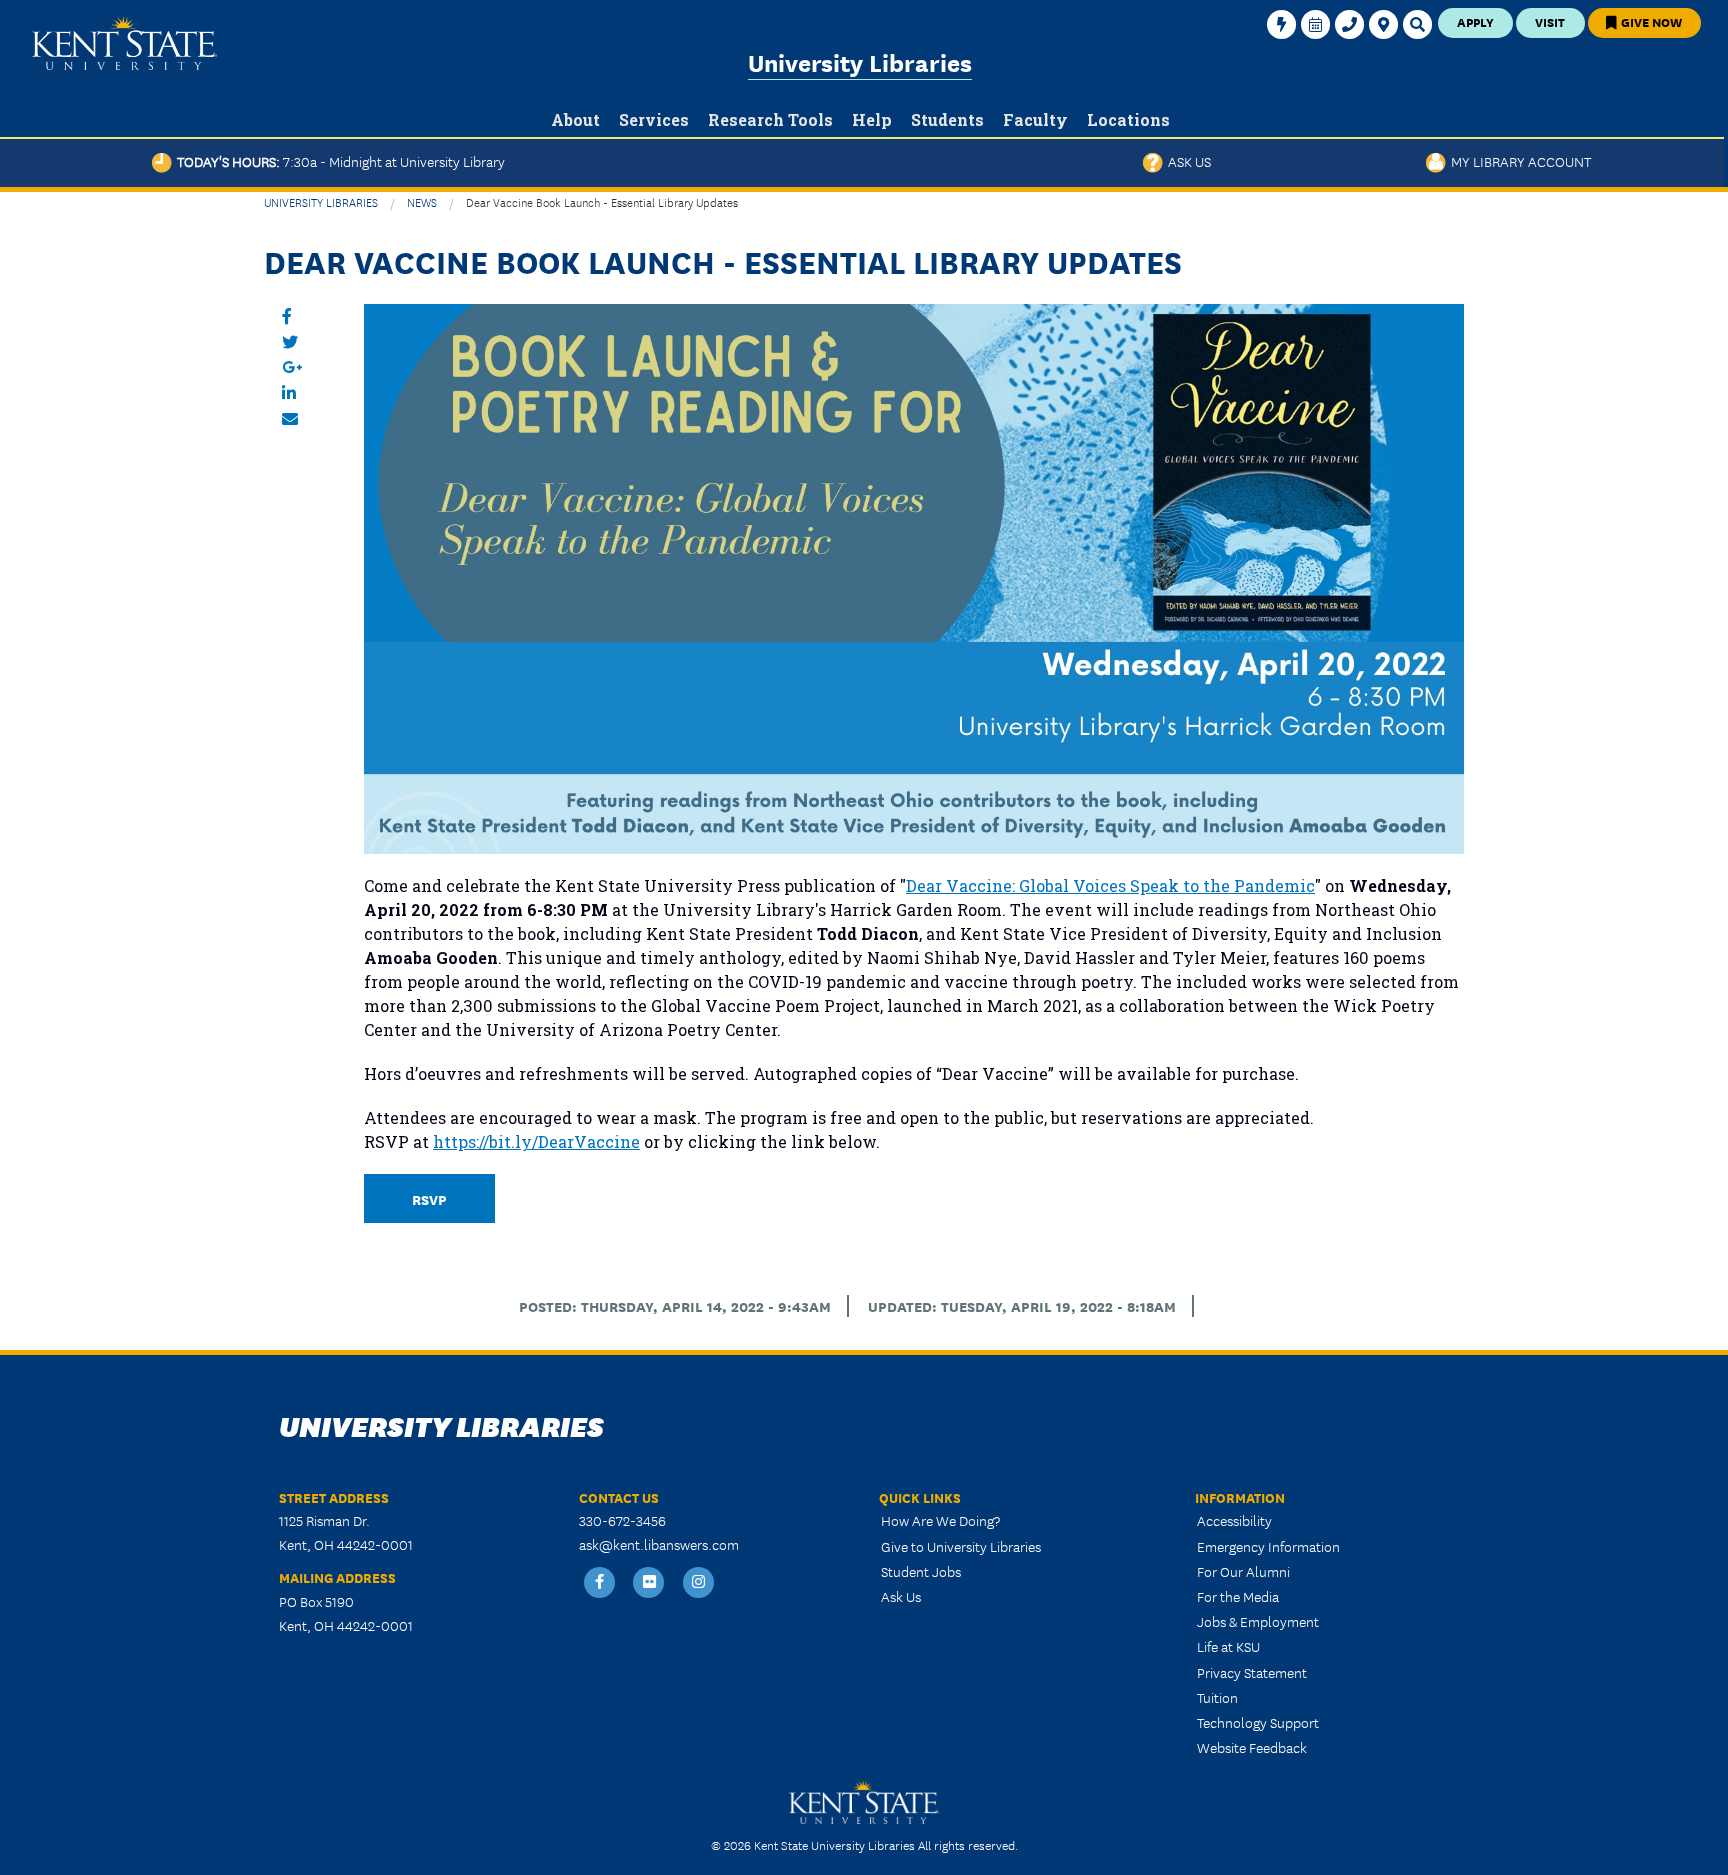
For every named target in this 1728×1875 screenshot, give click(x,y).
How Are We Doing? (940, 1520)
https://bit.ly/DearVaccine (536, 1141)
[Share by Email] (290, 419)
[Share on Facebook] (287, 316)
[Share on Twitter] (290, 342)
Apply (1475, 21)
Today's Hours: (338, 161)
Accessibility (1234, 1520)
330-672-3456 (622, 1520)
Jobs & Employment (1258, 1621)
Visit (1550, 21)
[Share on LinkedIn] (289, 393)
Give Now (1650, 21)
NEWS (422, 201)
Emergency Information (1268, 1546)
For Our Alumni (1243, 1571)
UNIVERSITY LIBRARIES (321, 201)
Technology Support (1258, 1722)
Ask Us (1187, 161)
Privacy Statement (1252, 1672)
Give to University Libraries (961, 1546)
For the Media (1238, 1596)
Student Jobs (921, 1571)
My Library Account (1518, 161)
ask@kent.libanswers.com (659, 1544)
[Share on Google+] (292, 367)
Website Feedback (1252, 1747)
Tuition (1217, 1697)
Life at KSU (1228, 1646)
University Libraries (860, 61)
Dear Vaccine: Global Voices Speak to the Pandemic (1110, 885)
